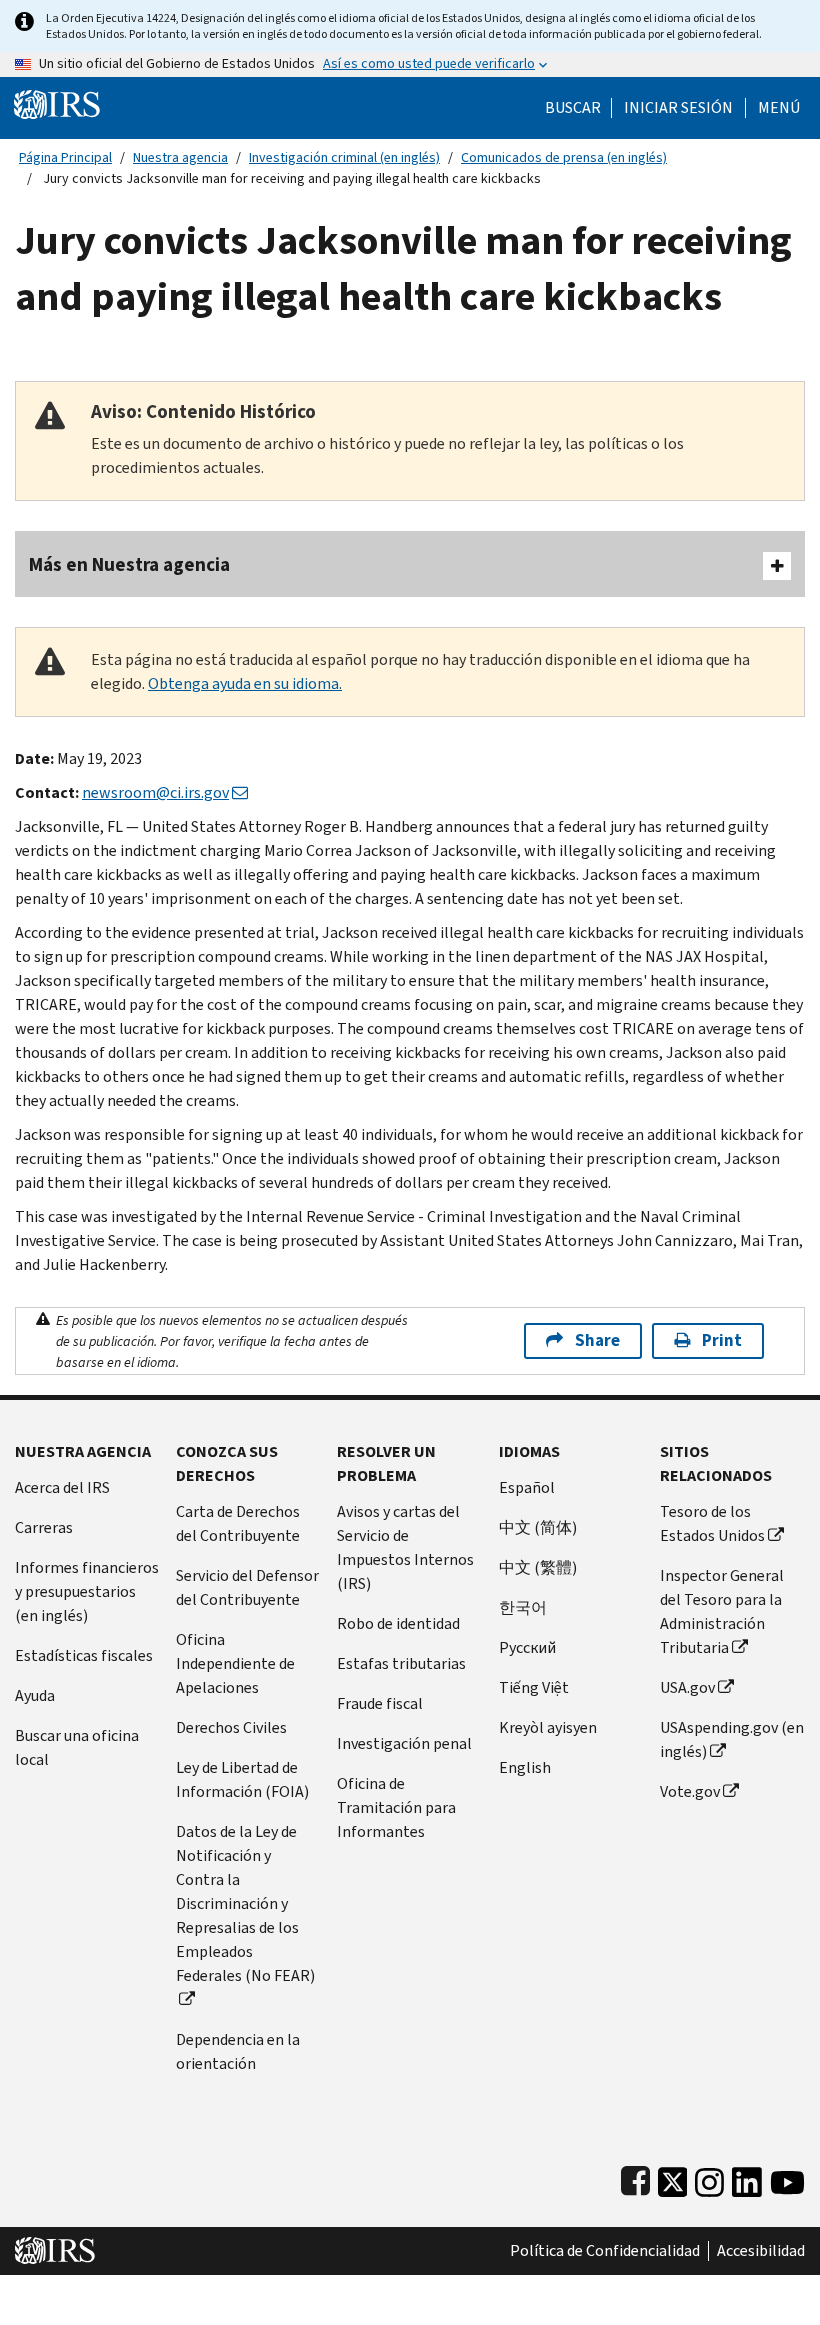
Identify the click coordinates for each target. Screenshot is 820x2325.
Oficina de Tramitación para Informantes (396, 1807)
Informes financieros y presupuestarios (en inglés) (87, 1591)
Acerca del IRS (62, 1487)
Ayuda (35, 1695)
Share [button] (597, 1340)
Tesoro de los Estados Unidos (712, 1523)
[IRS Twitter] (673, 2177)
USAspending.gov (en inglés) (732, 1739)
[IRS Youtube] (787, 2177)
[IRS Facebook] (635, 2177)
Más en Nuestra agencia (129, 564)
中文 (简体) (538, 1527)
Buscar (573, 108)
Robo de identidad (398, 1623)
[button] (678, 108)
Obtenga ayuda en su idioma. (245, 683)
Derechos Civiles (231, 1727)
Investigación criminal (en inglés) (344, 157)
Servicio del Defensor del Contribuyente (247, 1587)
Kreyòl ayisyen (548, 1727)
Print (722, 1340)
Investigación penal (404, 1743)
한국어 (523, 1607)
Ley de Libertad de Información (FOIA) (242, 1779)
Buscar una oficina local (77, 1747)
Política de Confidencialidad (605, 2251)
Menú (779, 108)
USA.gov (687, 1687)
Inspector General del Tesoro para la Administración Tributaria (722, 1611)
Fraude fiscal (380, 1703)
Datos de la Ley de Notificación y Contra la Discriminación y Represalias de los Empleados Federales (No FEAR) (245, 1903)
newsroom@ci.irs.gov (155, 792)
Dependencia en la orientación (238, 2051)
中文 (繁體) (538, 1567)
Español (527, 1487)
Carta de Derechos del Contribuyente (238, 1523)
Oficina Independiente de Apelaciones (235, 1663)
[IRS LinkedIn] (747, 2177)
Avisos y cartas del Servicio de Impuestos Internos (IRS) (405, 1547)
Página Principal (65, 157)
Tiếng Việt (534, 1687)
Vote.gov (690, 1791)
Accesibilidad (761, 2251)
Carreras (44, 1527)
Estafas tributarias (401, 1663)
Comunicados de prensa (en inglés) (564, 157)
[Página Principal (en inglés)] (57, 103)
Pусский (527, 1647)
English (525, 1767)
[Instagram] (709, 2177)
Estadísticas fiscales (84, 1655)
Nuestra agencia (180, 157)
